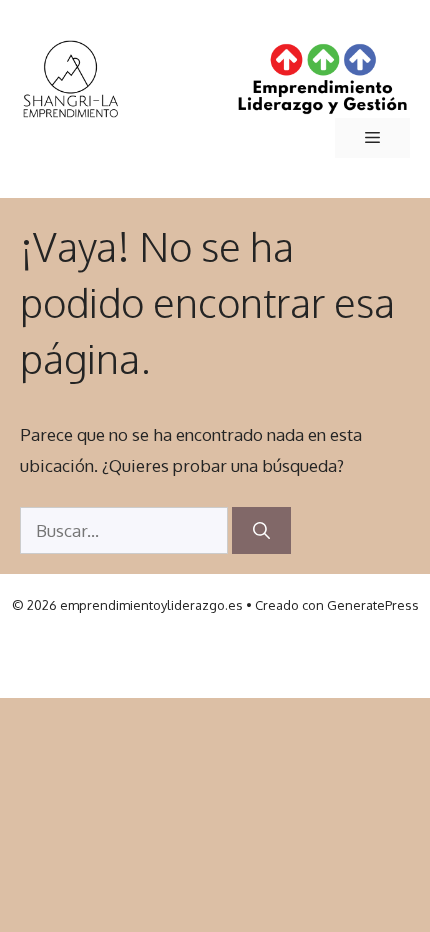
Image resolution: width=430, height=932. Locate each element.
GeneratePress (373, 605)
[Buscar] (261, 531)
